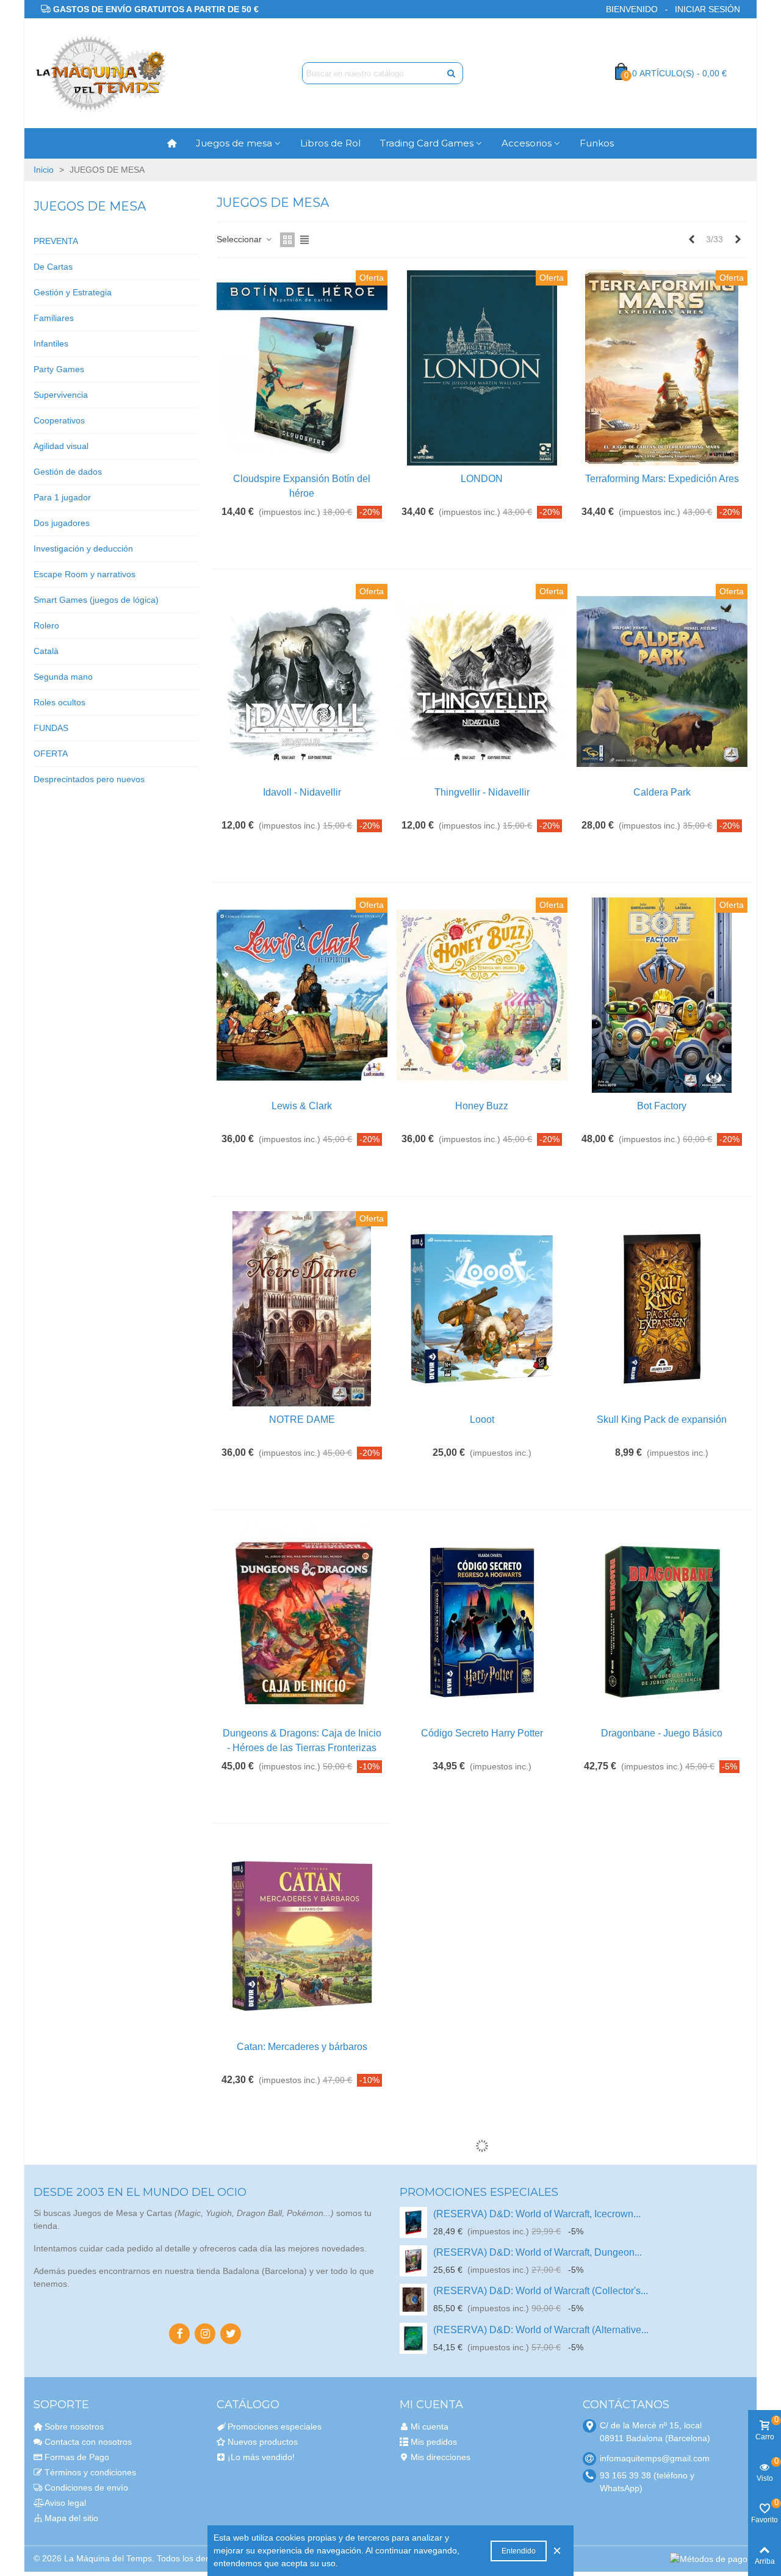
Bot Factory (662, 1106)
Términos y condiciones (90, 2472)
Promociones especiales (479, 2192)
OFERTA (51, 754)
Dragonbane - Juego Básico (662, 1733)
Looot (482, 1419)
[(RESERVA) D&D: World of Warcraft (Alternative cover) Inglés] (413, 2338)
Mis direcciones (441, 2457)
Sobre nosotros (74, 2427)
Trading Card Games (427, 143)
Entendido (519, 2551)
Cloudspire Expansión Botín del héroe (302, 486)
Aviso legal (65, 2503)
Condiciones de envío (86, 2488)
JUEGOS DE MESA (90, 206)
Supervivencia (61, 395)
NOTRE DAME (302, 1419)
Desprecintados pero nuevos (89, 779)
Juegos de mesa (234, 143)
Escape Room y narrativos (85, 574)
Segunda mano (63, 677)
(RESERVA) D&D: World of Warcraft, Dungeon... (538, 2252)
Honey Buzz (482, 1106)
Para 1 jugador (62, 497)
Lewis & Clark (302, 1106)
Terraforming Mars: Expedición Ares (662, 479)
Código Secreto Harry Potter (482, 1733)
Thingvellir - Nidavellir (482, 792)
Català (46, 651)
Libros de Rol (330, 143)
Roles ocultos (59, 702)
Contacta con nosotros (88, 2442)
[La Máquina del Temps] (101, 74)
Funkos (597, 143)
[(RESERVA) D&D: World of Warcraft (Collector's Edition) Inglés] (413, 2299)
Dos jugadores (62, 523)
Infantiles (51, 344)
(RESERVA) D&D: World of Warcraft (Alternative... (541, 2330)
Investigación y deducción (83, 549)
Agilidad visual (61, 446)
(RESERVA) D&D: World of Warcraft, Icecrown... (537, 2214)
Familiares (54, 318)
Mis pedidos (434, 2442)
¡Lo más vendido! (261, 2457)
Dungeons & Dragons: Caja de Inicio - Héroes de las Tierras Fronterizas (302, 1740)
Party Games (59, 369)
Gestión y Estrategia (73, 292)
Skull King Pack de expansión (662, 1419)
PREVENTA (56, 241)
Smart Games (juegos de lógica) (96, 600)
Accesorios (527, 143)
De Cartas (53, 267)
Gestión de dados (68, 472)
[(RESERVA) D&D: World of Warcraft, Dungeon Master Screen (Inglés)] (413, 2261)
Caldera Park (662, 792)
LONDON (482, 479)
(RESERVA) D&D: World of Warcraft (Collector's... (541, 2291)
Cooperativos (59, 420)
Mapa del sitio (71, 2518)
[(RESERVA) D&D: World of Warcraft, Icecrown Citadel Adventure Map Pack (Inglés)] (413, 2222)
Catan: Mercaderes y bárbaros (302, 2047)
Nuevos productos (263, 2442)
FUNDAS (51, 728)
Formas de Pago (77, 2457)
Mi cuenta (430, 2427)
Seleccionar (240, 239)
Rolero (46, 625)
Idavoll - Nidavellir (302, 792)
